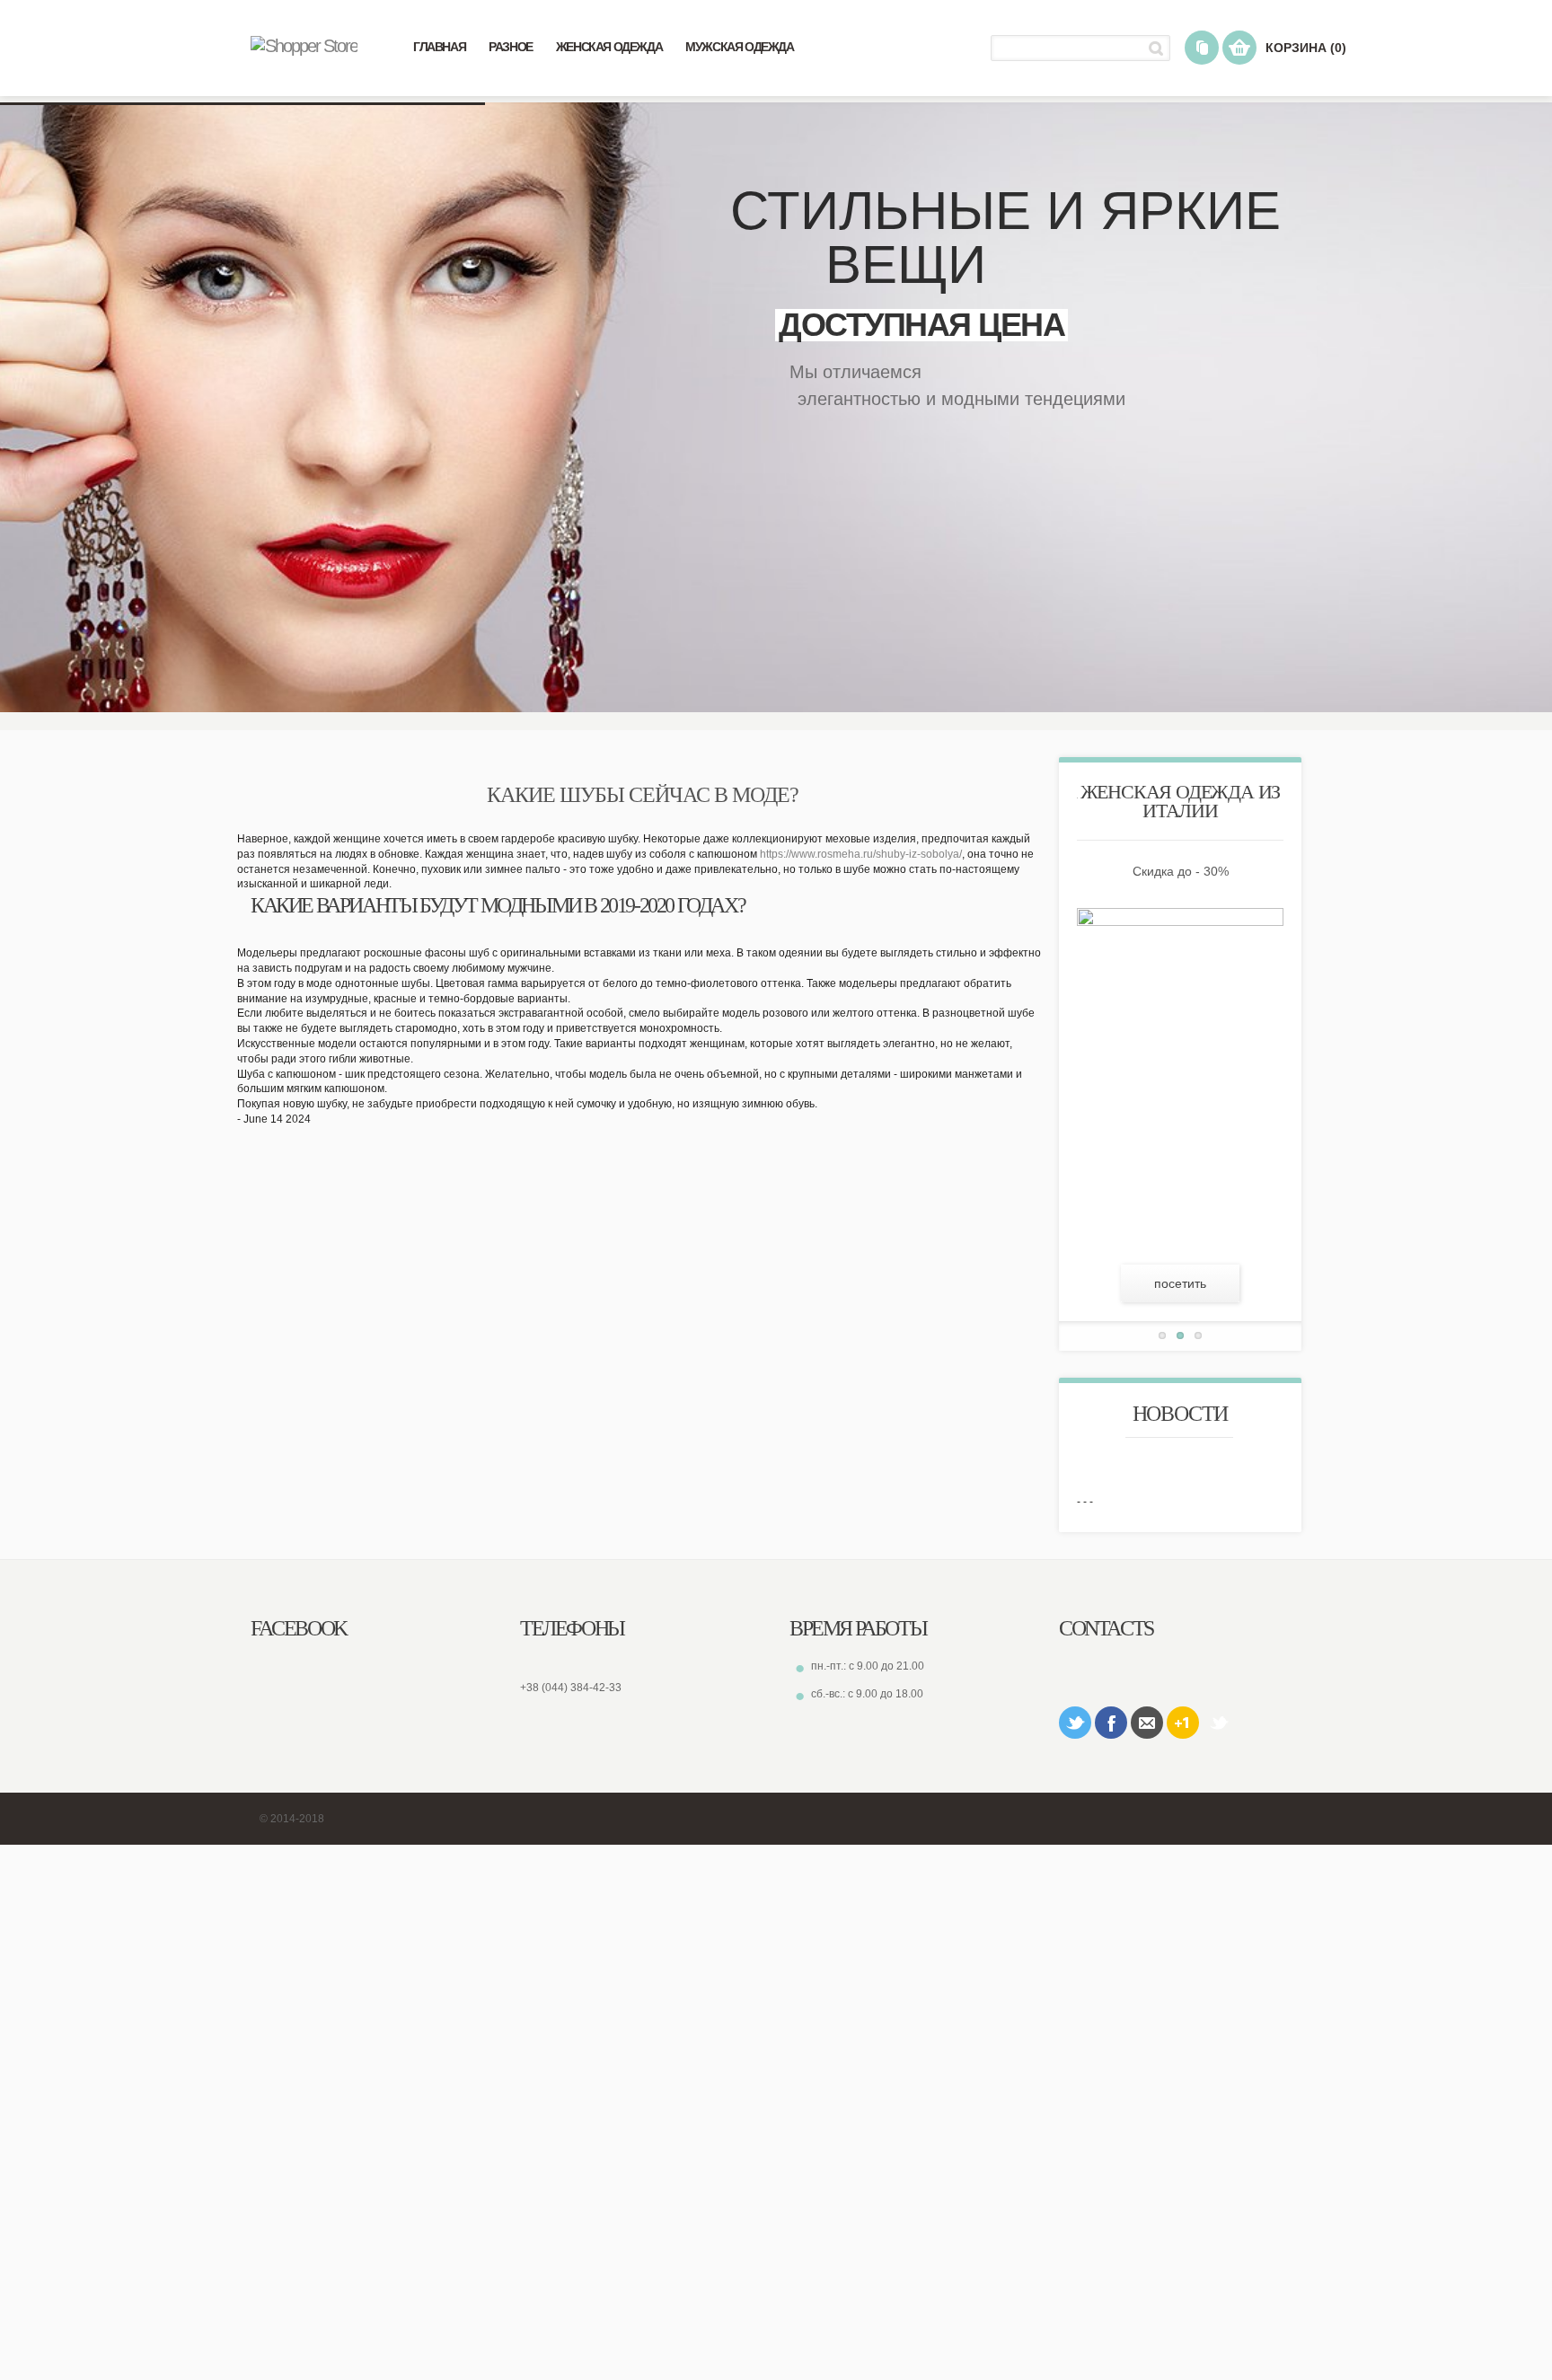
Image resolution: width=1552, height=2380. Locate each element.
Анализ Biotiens (1219, 1723)
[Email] (1147, 1723)
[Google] (1183, 1723)
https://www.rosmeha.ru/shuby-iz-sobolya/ (861, 854)
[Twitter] (1075, 1723)
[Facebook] (1111, 1723)
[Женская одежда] (304, 46)
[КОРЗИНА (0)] (1239, 48)
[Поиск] (1159, 48)
